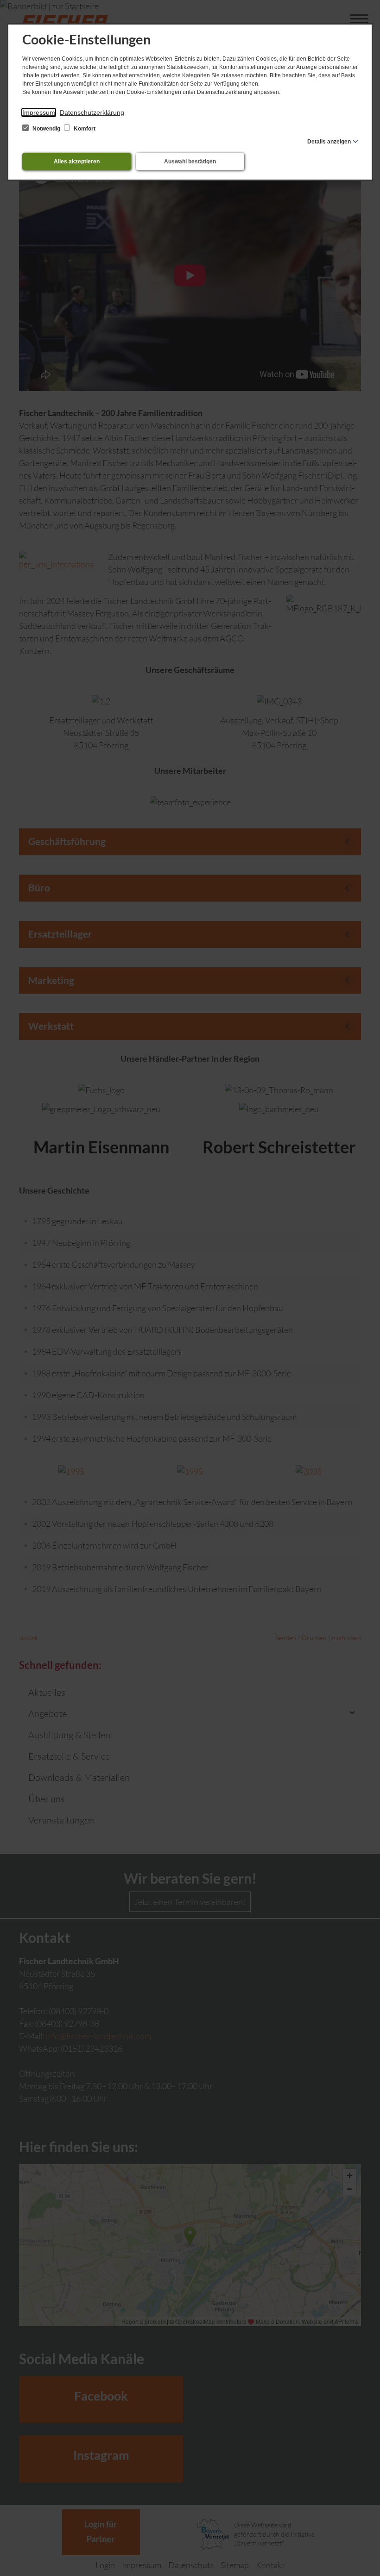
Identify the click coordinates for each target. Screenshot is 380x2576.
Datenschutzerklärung (92, 112)
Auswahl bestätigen (190, 162)
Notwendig (46, 129)
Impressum (39, 112)
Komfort (84, 129)
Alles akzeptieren (77, 162)
